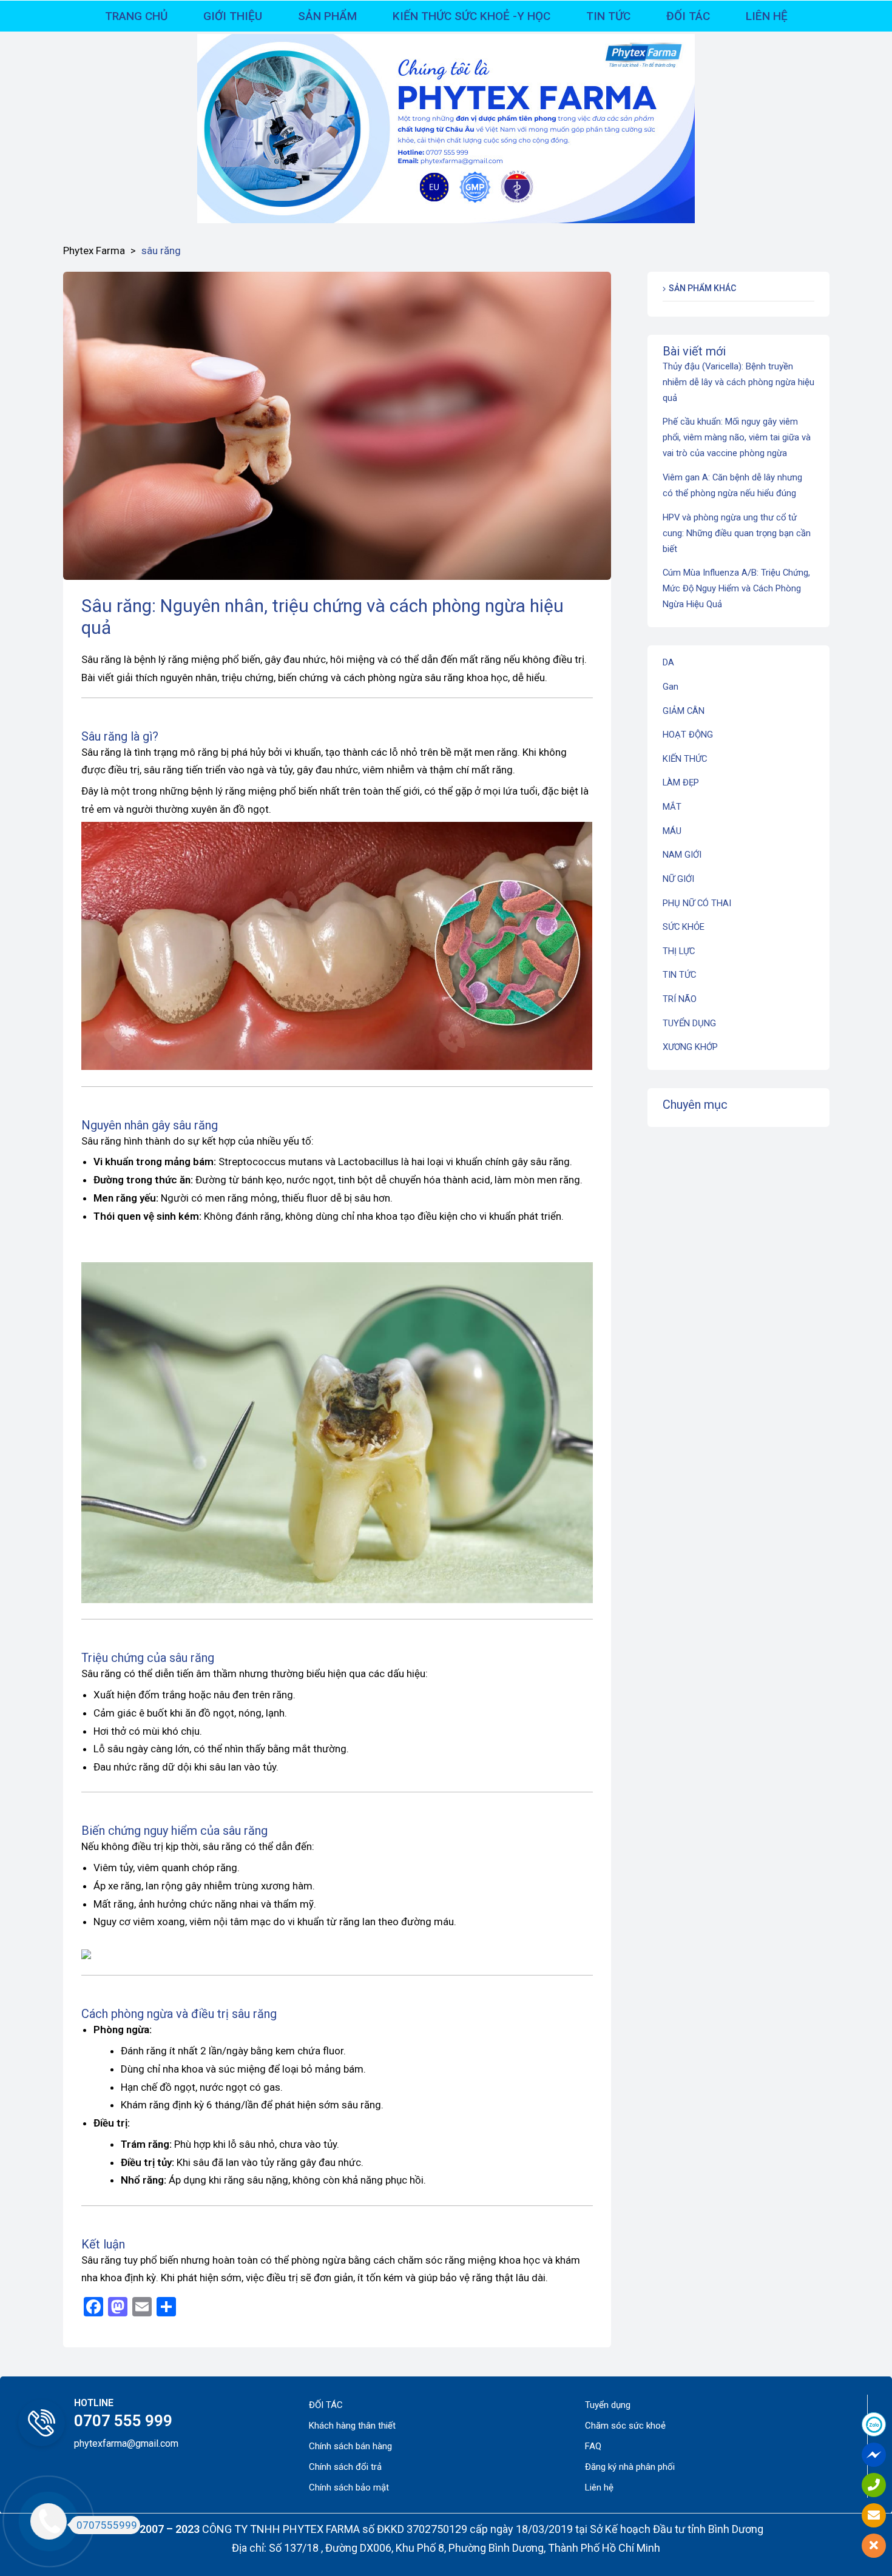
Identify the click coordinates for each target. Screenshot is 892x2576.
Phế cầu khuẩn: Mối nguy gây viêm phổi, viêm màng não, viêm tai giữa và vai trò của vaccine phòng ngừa (737, 437)
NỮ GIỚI (678, 879)
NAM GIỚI (682, 855)
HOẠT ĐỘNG (688, 735)
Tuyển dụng (608, 2405)
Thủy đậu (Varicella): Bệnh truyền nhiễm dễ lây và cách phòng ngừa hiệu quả (738, 382)
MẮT (672, 807)
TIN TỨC (679, 975)
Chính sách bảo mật (349, 2487)
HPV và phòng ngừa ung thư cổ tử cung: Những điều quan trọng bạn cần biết (737, 533)
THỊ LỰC (679, 951)
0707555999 (107, 2525)
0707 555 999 (123, 2421)
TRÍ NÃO (680, 999)
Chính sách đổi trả (345, 2467)
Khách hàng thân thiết (352, 2426)
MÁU (672, 831)
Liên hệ (599, 2487)
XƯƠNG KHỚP (690, 1047)
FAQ (593, 2446)
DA (668, 662)
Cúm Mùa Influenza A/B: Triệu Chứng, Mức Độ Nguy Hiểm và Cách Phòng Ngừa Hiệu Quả (736, 588)
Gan (671, 687)
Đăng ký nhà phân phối (630, 2467)
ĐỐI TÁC (326, 2405)
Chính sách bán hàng (350, 2446)
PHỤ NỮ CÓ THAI (697, 903)
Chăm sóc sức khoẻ (625, 2426)
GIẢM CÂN (684, 711)
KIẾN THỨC (685, 759)
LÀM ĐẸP (681, 782)
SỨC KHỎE (684, 927)
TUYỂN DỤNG (689, 1023)
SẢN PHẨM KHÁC (702, 288)
